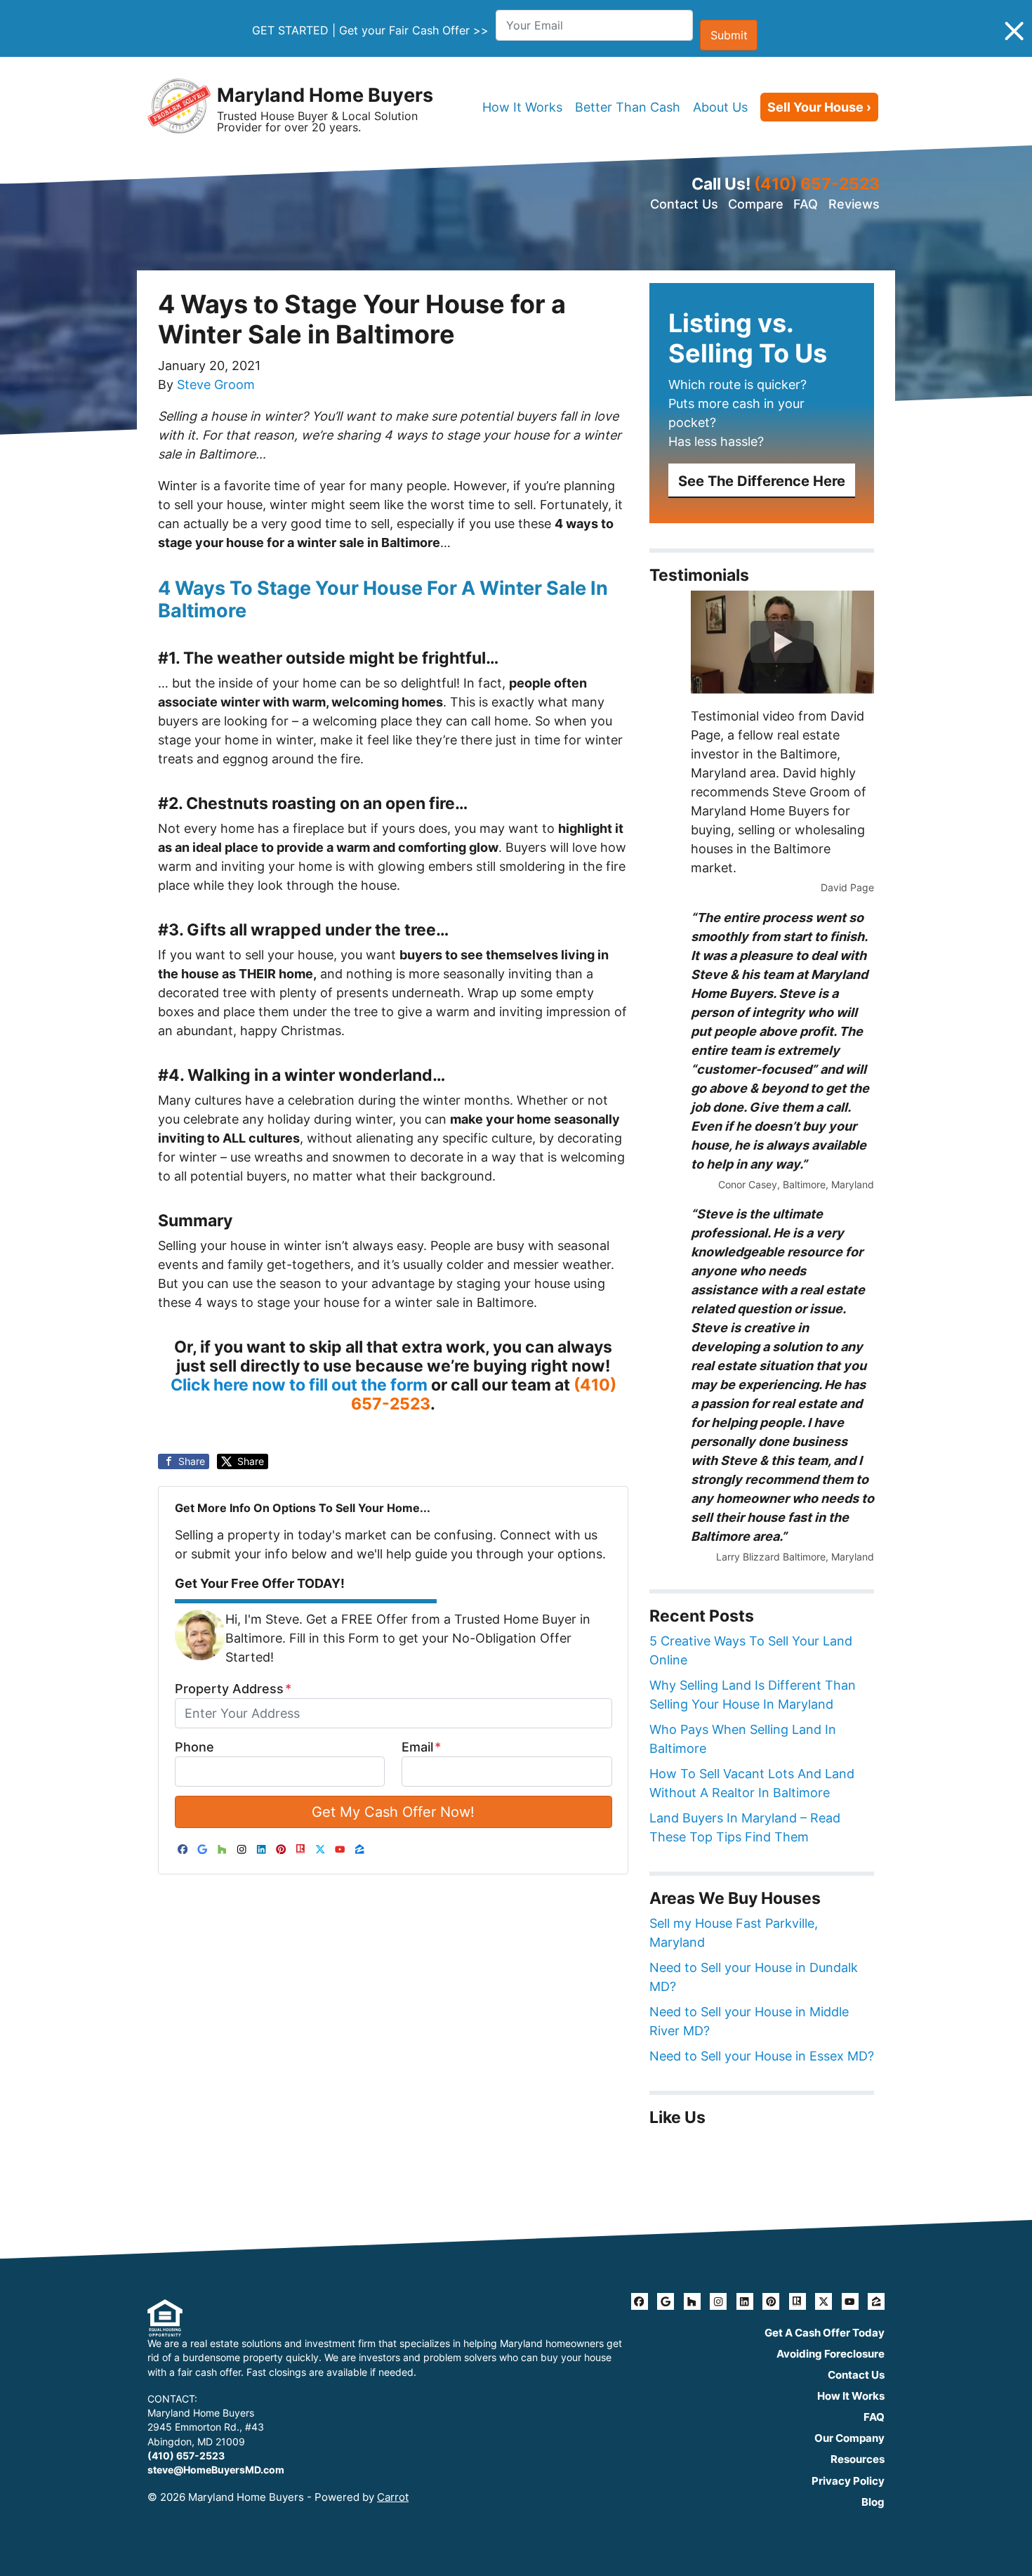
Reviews (854, 204)
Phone (194, 1747)
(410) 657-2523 (817, 184)
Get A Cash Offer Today (825, 2333)
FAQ (806, 204)
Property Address (233, 1689)
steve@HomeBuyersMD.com (216, 2470)
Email (421, 1747)
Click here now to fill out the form (299, 1385)
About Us (720, 107)
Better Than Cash (628, 107)
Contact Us (684, 204)
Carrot (393, 2497)
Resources (858, 2459)
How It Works (522, 107)
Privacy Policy (848, 2481)
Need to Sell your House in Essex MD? (762, 2056)
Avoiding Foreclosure (831, 2354)
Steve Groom (216, 385)
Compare (756, 204)
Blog (873, 2502)
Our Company (849, 2438)
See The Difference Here (762, 481)
